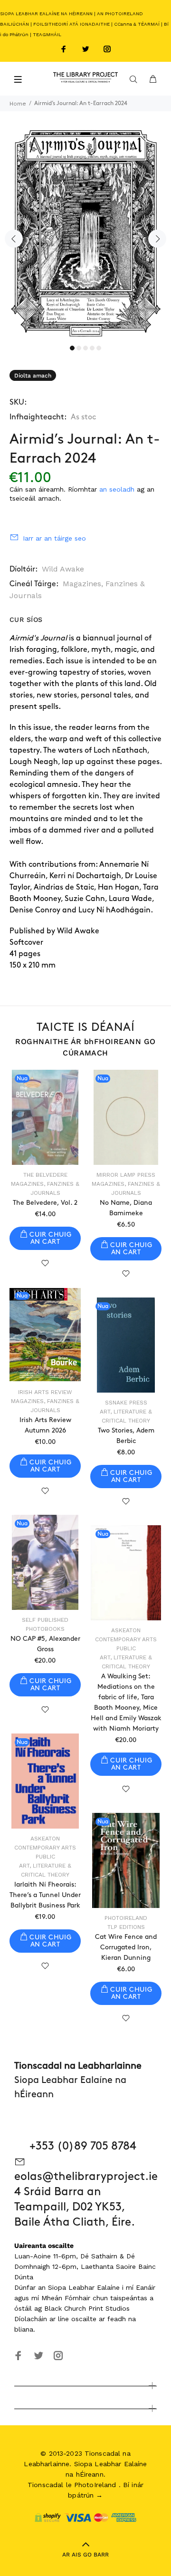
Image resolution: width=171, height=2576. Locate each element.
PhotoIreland (126, 1918)
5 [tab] (99, 348)
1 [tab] (72, 348)
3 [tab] (85, 348)
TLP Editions (126, 1927)
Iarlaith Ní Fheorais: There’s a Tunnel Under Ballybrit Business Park (45, 1895)
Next (157, 239)
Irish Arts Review (45, 1392)
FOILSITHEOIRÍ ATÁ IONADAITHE (71, 24)
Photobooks (45, 1629)
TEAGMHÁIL (47, 34)
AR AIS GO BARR (85, 2555)
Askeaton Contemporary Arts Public (126, 1639)
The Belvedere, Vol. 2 (45, 1203)
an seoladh (117, 489)
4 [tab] (92, 348)
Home (18, 104)
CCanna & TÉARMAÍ (137, 24)
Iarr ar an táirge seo (54, 538)
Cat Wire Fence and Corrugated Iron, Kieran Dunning (126, 1947)
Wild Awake (63, 569)
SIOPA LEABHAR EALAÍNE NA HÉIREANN (46, 14)
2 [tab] (79, 348)
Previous (14, 239)
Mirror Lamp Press (126, 1175)
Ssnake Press (126, 1403)
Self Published (45, 1620)
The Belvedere (45, 1175)
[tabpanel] (85, 232)
